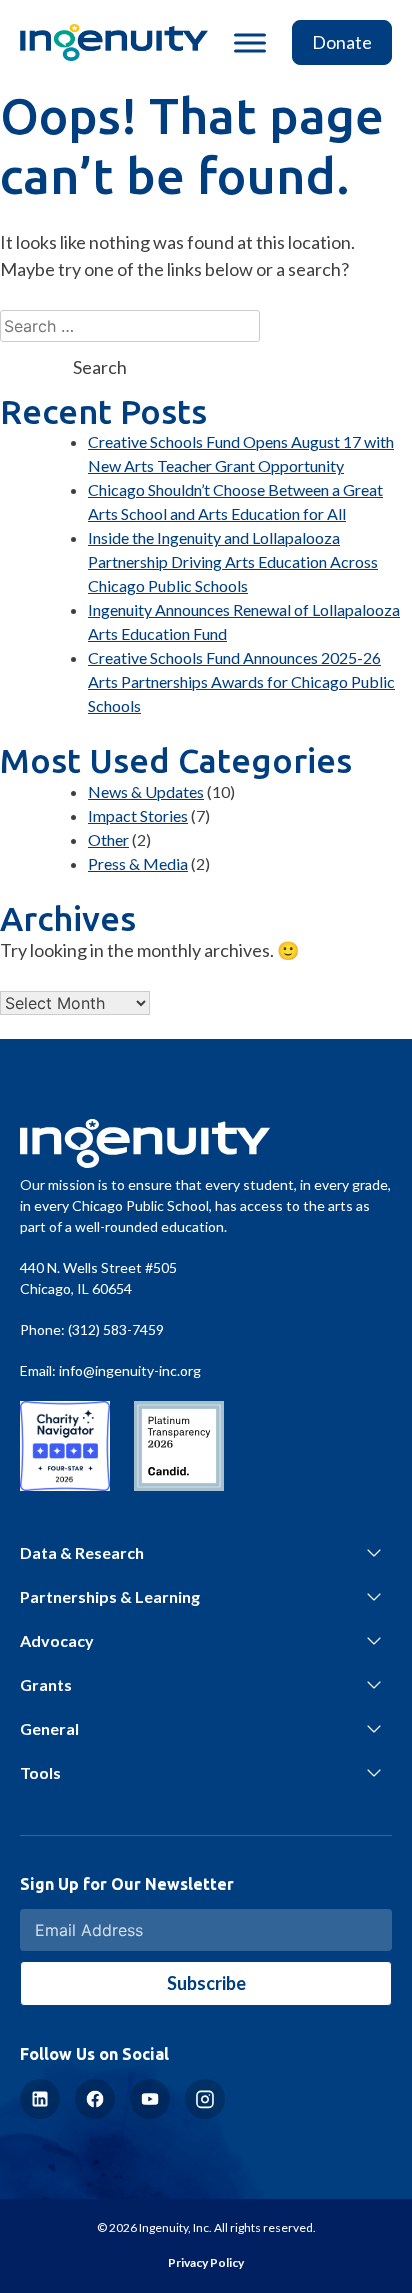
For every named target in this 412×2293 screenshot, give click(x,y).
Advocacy (57, 1640)
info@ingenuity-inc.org (130, 1370)
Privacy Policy (206, 2262)
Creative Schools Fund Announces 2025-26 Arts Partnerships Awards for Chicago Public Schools (241, 681)
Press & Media (138, 863)
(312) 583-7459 (116, 1329)
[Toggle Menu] (250, 42)
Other (108, 839)
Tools (40, 1772)
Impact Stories (138, 815)
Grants (46, 1684)
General (49, 1728)
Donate (342, 42)
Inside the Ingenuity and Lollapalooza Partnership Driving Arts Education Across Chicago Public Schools (233, 561)
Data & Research (82, 1552)
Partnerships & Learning (110, 1596)
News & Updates (146, 791)
